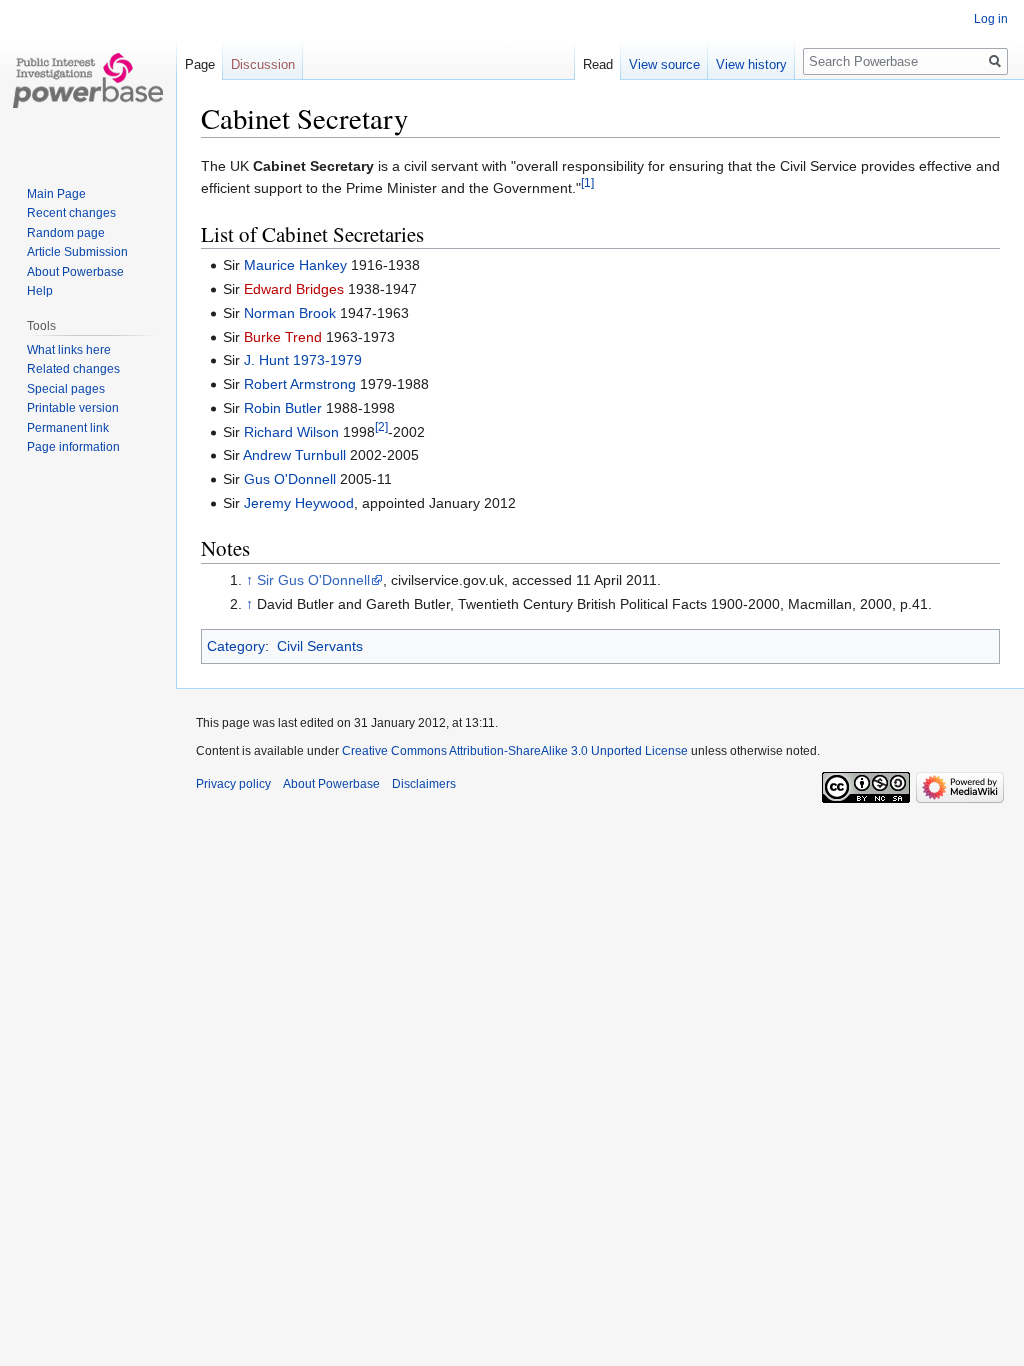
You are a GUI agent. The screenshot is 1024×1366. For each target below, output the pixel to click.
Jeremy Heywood (299, 503)
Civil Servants (320, 646)
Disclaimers (424, 784)
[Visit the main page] (88, 80)
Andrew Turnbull (294, 455)
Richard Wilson (291, 432)
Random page (66, 233)
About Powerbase (75, 272)
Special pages (66, 389)
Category (236, 646)
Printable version (73, 408)
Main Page (56, 194)
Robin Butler (283, 408)
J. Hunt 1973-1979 (303, 360)
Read (598, 64)
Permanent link (68, 428)
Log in (991, 19)
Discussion (263, 64)
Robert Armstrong (300, 384)
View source (664, 64)
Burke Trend (283, 337)
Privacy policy (233, 784)
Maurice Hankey (295, 265)
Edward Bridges (294, 289)
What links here (69, 350)
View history (751, 64)
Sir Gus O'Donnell (313, 580)
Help (40, 291)
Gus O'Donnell (290, 479)
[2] (381, 426)
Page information (73, 447)
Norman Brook (290, 313)
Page (200, 64)
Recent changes (71, 213)
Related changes (73, 369)
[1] (587, 183)
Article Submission (77, 252)
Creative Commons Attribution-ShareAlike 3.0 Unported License (515, 751)
